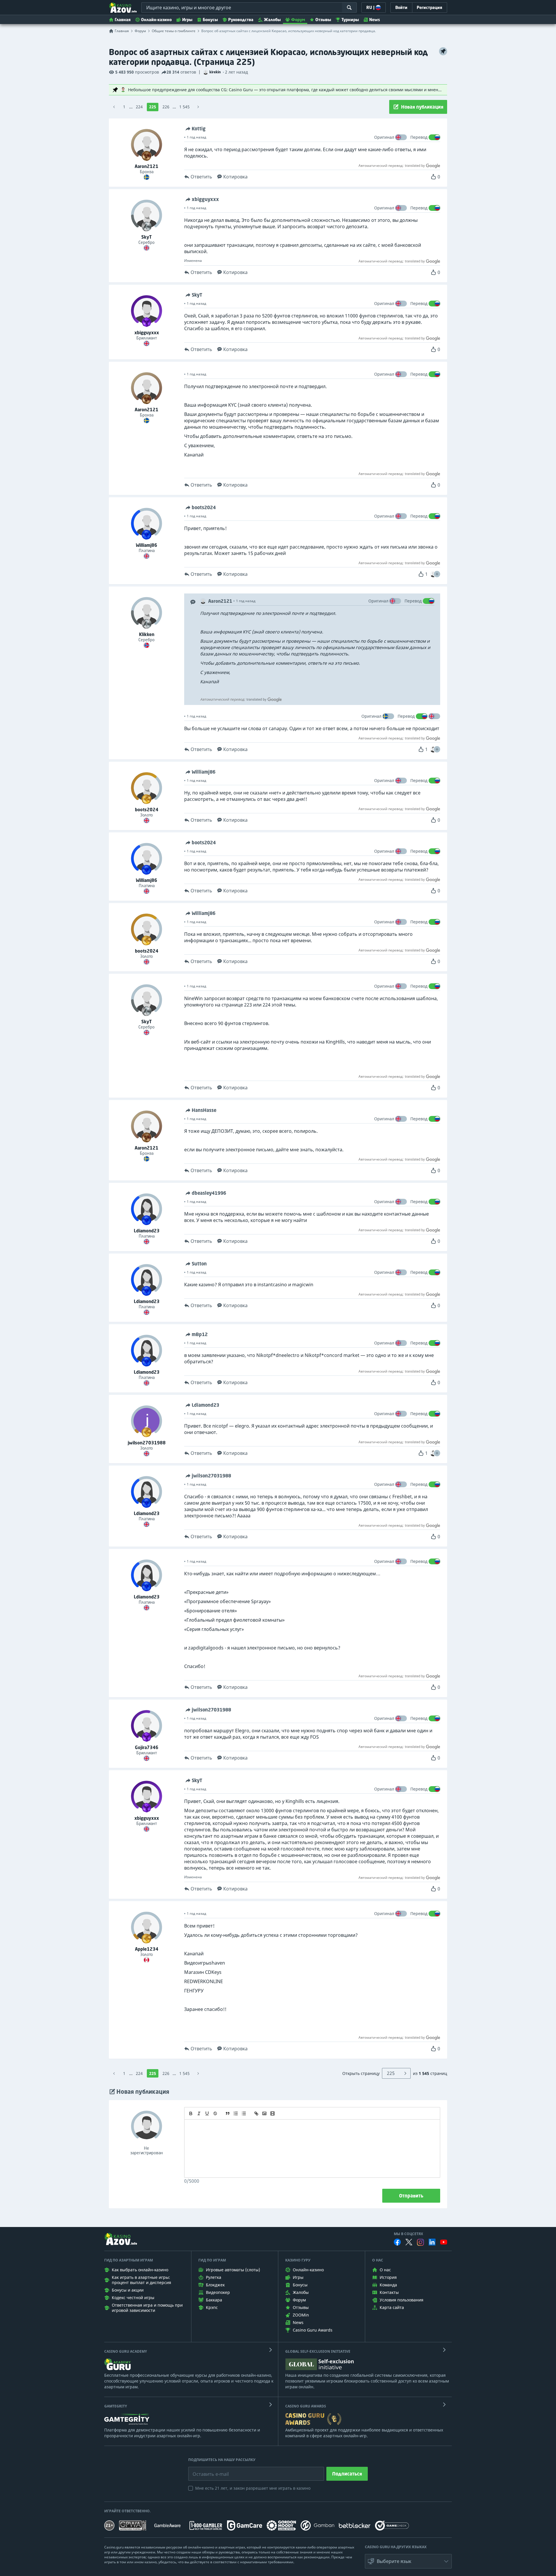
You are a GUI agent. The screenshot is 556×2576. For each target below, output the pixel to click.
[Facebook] (397, 2242)
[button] (437, 574)
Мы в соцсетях (408, 2234)
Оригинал (384, 137)
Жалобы (272, 20)
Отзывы (323, 20)
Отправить (411, 2196)
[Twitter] (409, 2242)
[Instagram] (420, 2242)
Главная (123, 20)
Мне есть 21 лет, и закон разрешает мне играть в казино (253, 2488)
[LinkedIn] (432, 2242)
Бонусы (210, 20)
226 (166, 107)
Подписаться (347, 2474)
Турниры (350, 20)
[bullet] (244, 2113)
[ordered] (236, 2113)
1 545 (184, 107)
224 (139, 107)
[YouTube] (444, 2242)
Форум (298, 20)
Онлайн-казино (156, 20)
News (375, 20)
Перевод (419, 137)
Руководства (241, 20)
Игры (187, 20)
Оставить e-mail (206, 2470)
